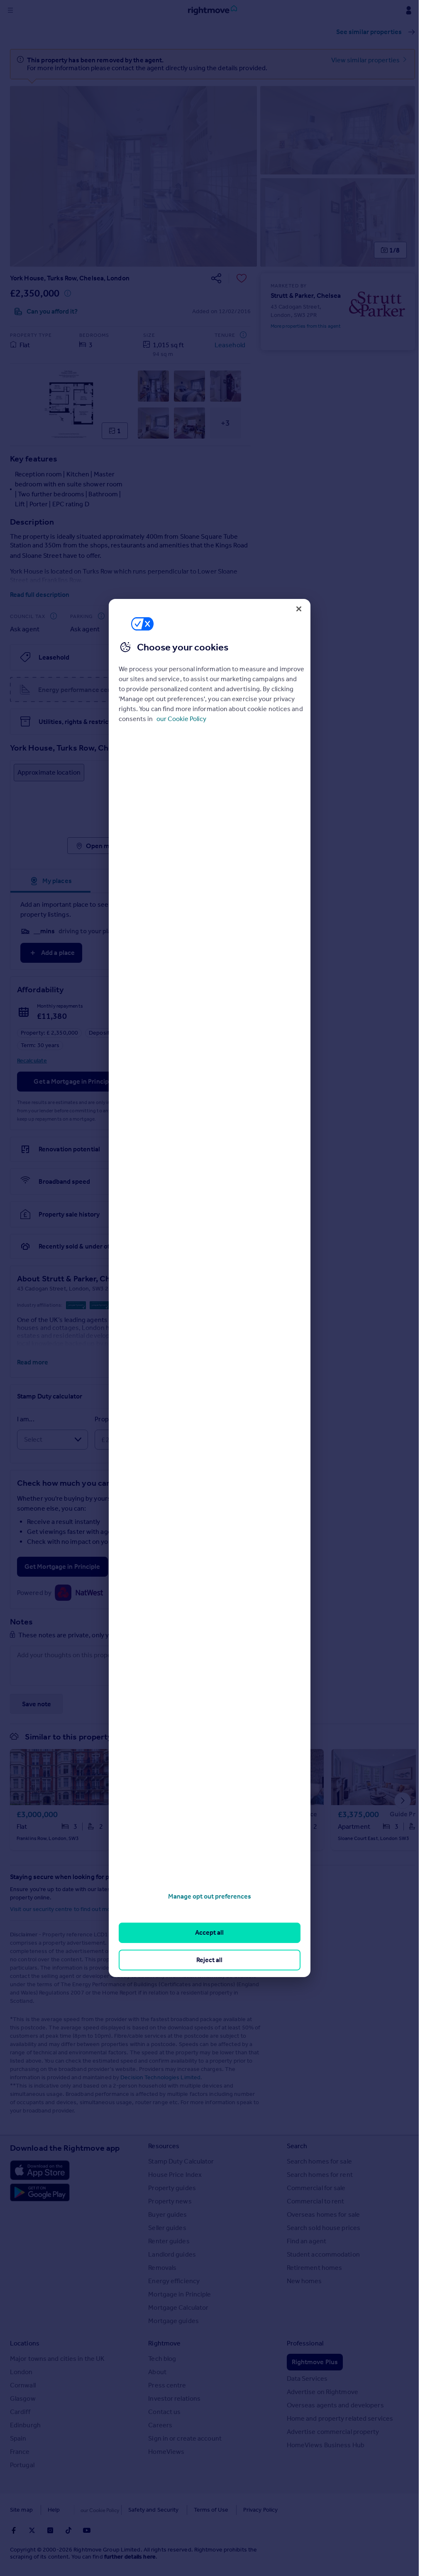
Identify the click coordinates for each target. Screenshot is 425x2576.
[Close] (299, 609)
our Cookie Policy (181, 719)
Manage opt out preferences (210, 1896)
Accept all (209, 1932)
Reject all (209, 1960)
